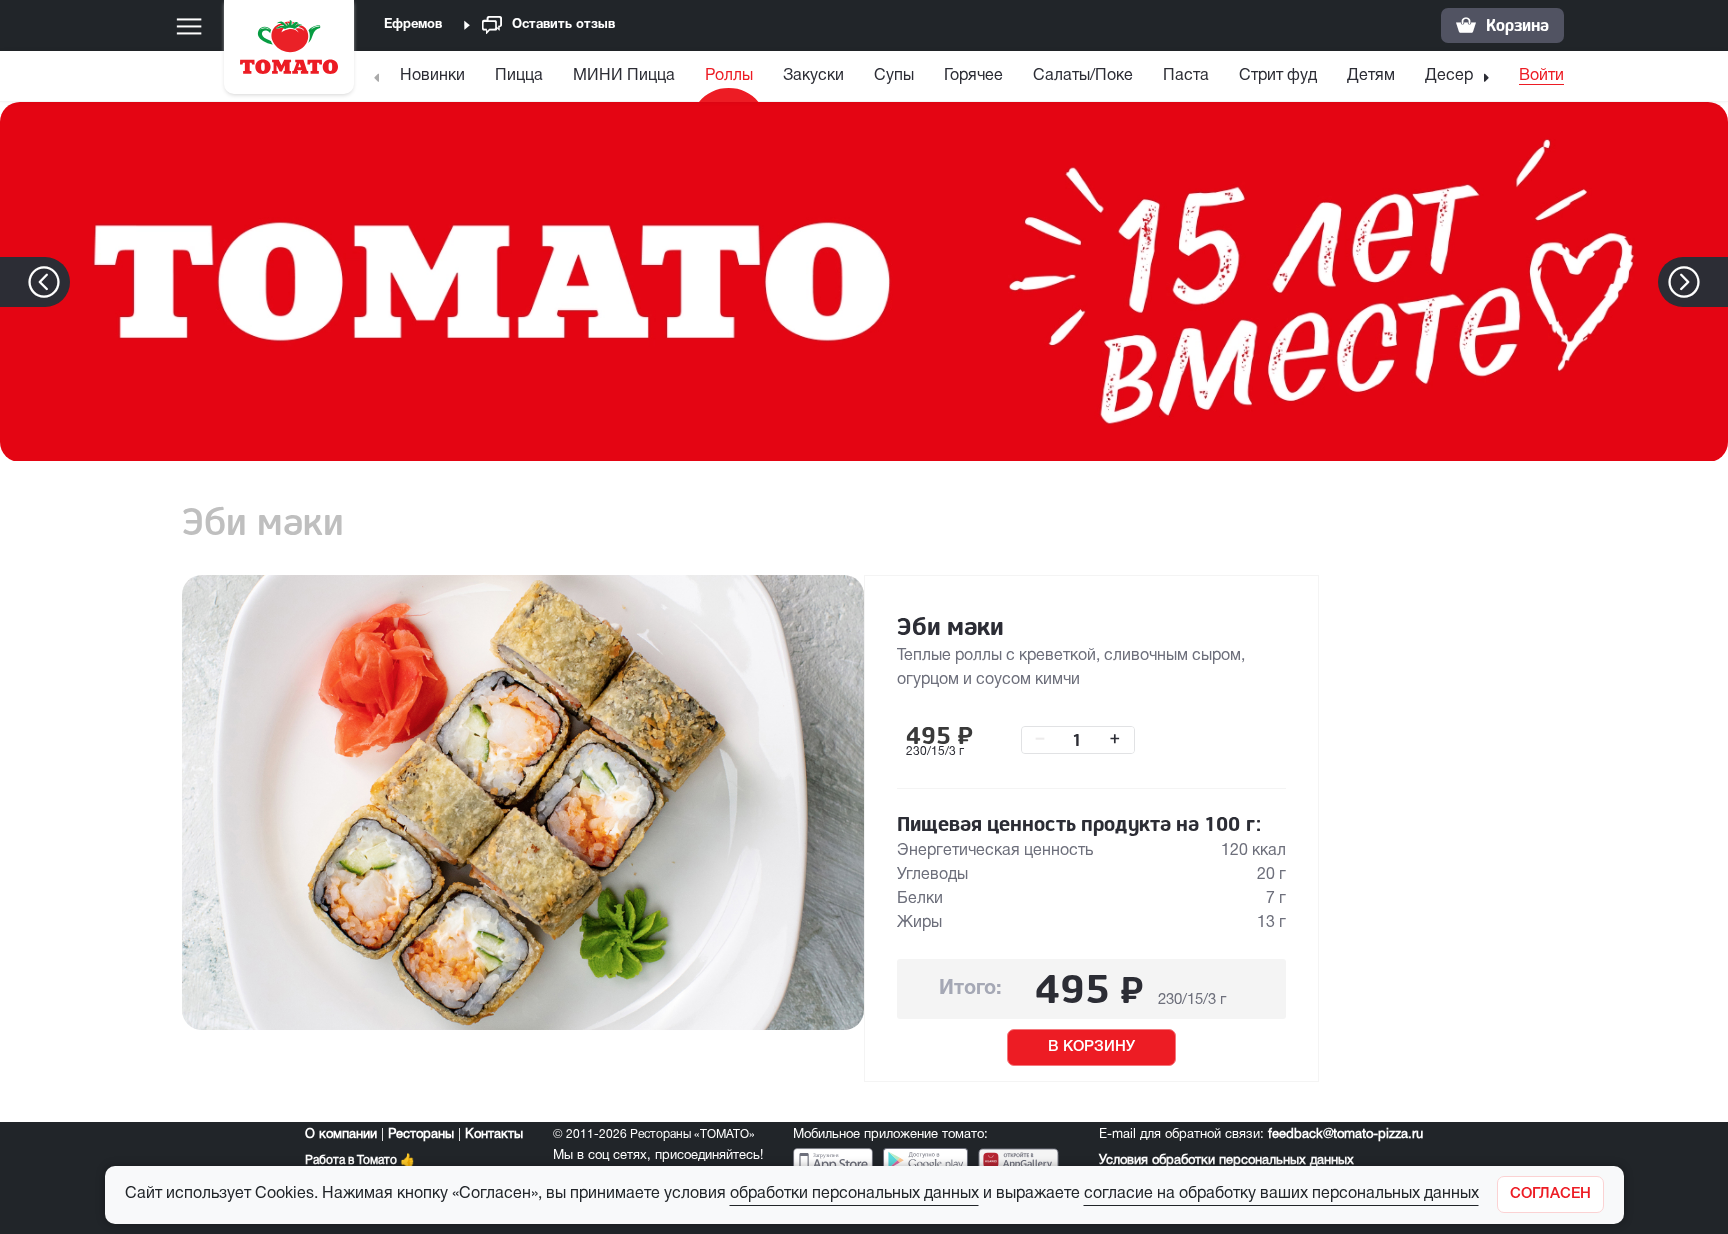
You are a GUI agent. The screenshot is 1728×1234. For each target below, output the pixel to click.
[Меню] (189, 26)
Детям (1371, 76)
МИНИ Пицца (624, 76)
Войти (1541, 76)
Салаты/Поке (1083, 76)
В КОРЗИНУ (1091, 1047)
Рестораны (421, 1135)
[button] (1714, 282)
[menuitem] (435, 80)
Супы (894, 76)
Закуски (813, 76)
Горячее (973, 76)
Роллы (729, 76)
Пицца (519, 76)
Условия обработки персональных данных (1226, 1161)
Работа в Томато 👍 (360, 1160)
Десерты (1458, 76)
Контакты (494, 1135)
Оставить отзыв (563, 25)
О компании (341, 1135)
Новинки (432, 76)
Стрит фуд (1278, 76)
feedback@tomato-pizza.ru (1345, 1135)
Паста (1186, 76)
